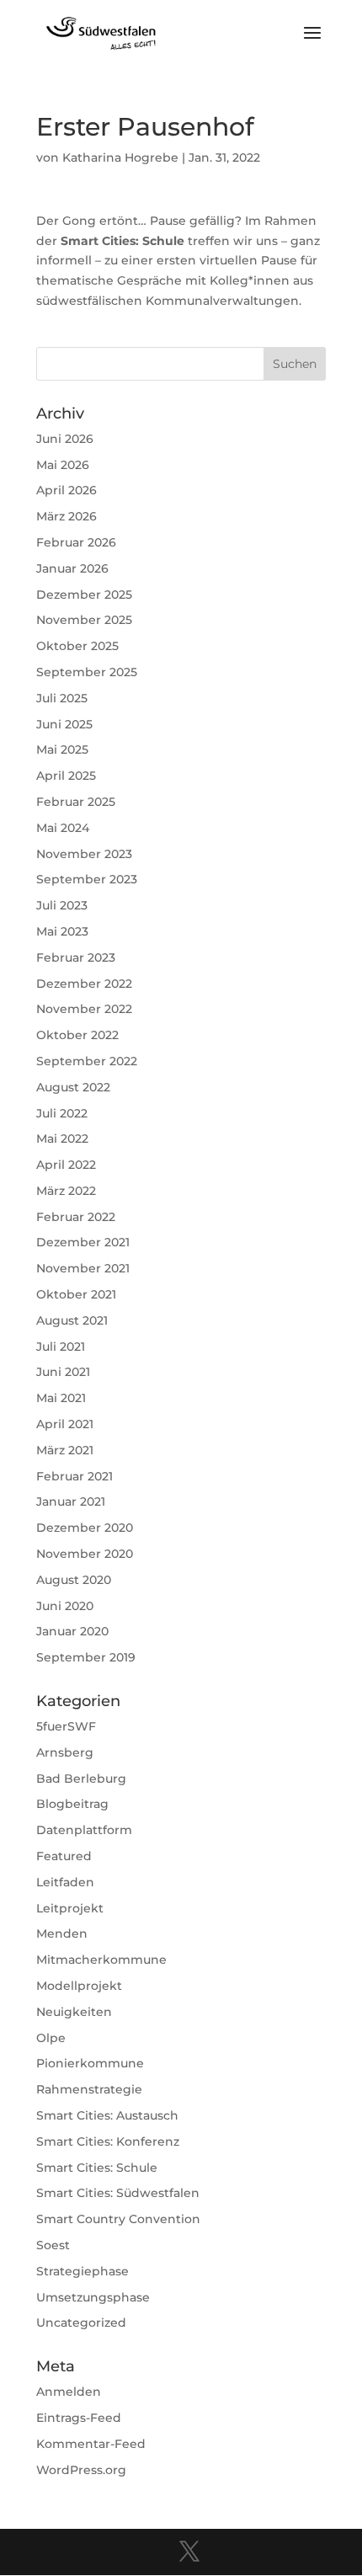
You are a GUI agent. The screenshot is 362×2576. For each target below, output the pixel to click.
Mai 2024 (63, 828)
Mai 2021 (61, 1398)
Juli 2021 (61, 1347)
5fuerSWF (66, 1726)
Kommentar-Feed (91, 2444)
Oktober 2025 (77, 646)
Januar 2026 (72, 568)
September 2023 (87, 879)
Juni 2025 (64, 724)
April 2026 (67, 490)
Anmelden (69, 2392)
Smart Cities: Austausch (107, 2115)
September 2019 (86, 1657)
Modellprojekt (79, 1986)
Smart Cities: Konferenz (108, 2141)
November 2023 (84, 854)
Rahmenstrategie (89, 2089)
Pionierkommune (90, 2063)
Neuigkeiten (74, 2012)
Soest (53, 2245)
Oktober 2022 (77, 1035)
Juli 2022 (62, 1113)
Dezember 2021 (83, 1242)
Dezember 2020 (85, 1528)
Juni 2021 (63, 1372)
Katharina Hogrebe (120, 157)
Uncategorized (81, 2323)
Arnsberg (65, 1752)
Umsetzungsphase (93, 2297)
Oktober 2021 (76, 1294)
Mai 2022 (62, 1139)
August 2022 (73, 1087)
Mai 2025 (62, 749)
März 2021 (65, 1450)
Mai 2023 (62, 931)
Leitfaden (65, 1882)
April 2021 (65, 1424)
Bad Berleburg (81, 1779)
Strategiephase (83, 2271)
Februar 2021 (75, 1476)
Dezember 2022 (84, 984)
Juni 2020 (65, 1606)
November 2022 (84, 1009)
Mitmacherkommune (101, 1960)
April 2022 (66, 1165)
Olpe (51, 2038)
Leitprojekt (70, 1908)
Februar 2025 (76, 802)
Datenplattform (84, 1830)
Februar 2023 (76, 957)
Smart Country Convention (118, 2219)
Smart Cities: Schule (97, 2168)
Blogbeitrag (72, 1804)
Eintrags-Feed (79, 2418)
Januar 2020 (72, 1631)
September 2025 (87, 672)
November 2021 (83, 1268)
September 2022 (87, 1061)
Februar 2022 (76, 1217)
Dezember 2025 (84, 595)
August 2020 (74, 1580)
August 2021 (72, 1320)
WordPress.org (81, 2470)
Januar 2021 (71, 1501)
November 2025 (84, 620)
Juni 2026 (65, 439)
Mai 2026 (63, 465)
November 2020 (85, 1554)
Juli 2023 (62, 905)
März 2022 (66, 1191)
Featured (64, 1856)
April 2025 (66, 776)
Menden (62, 1933)
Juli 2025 (62, 698)
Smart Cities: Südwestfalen (118, 2193)
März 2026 (67, 516)
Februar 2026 (76, 542)
